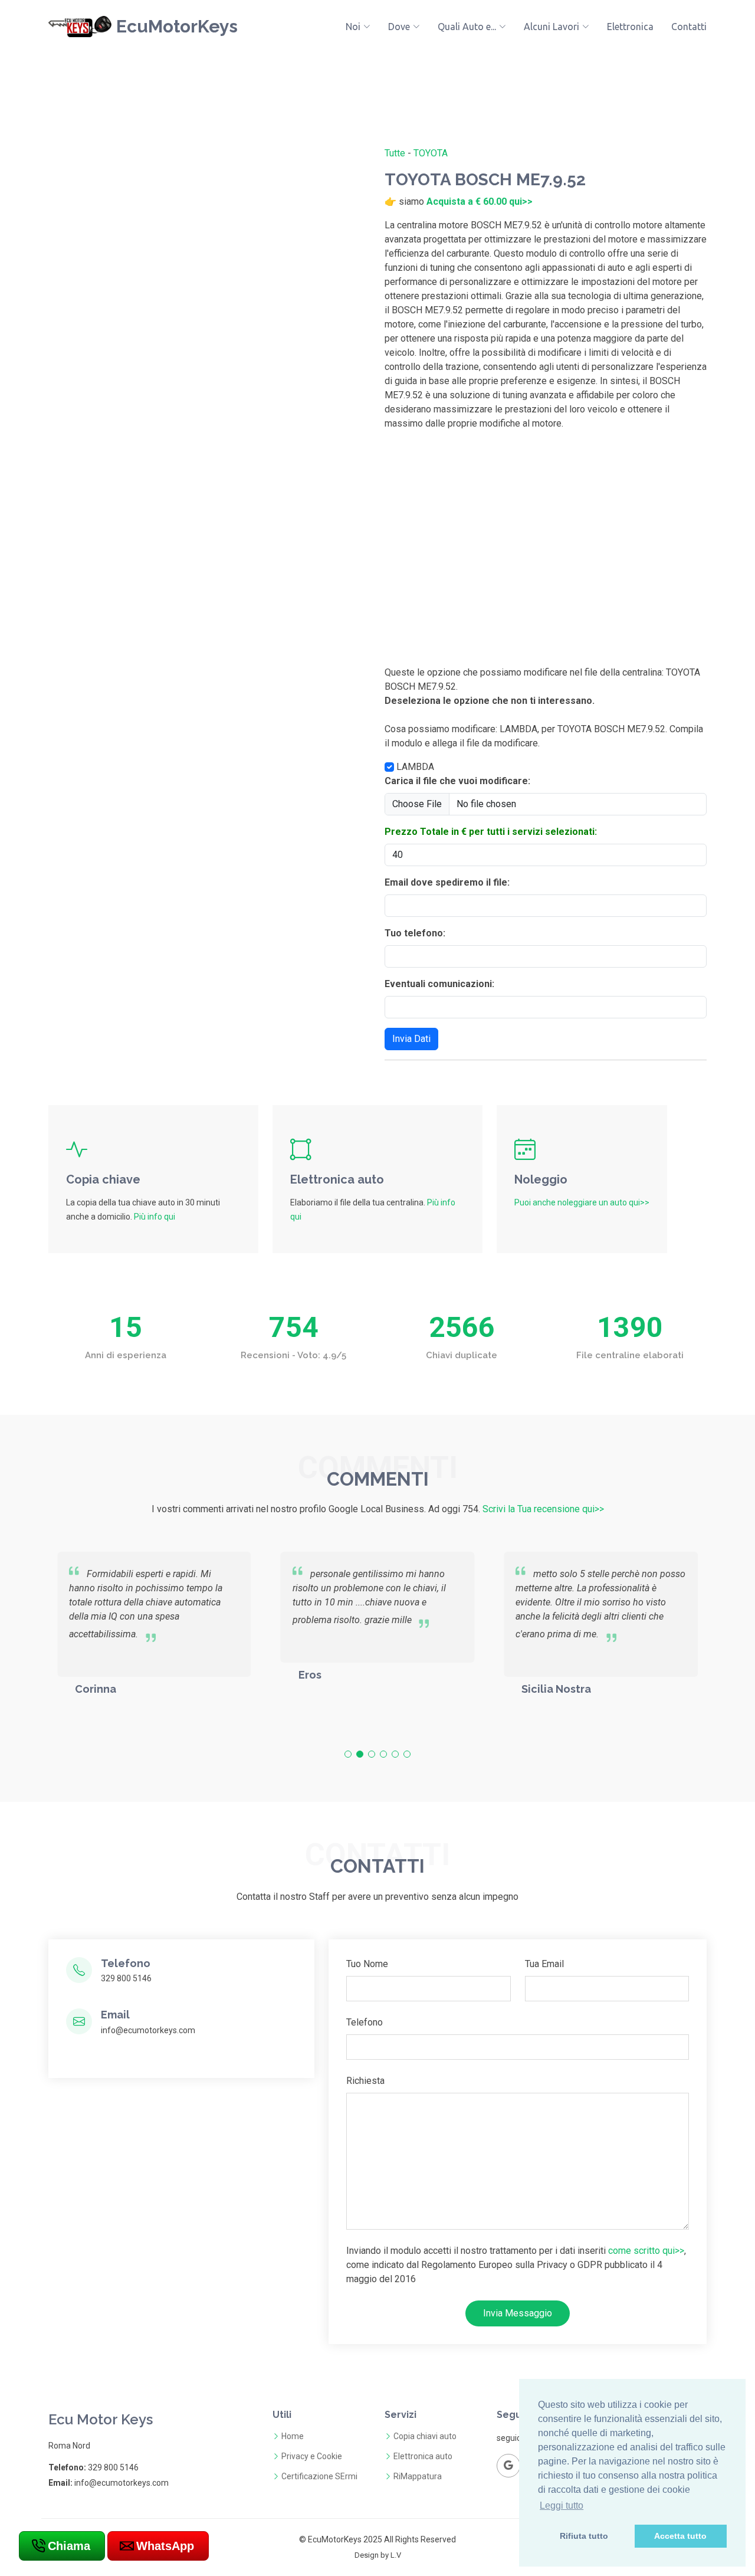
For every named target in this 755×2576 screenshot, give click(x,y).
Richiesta (365, 2081)
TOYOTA (431, 153)
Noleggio (541, 1179)
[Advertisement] (546, 553)
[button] (348, 1754)
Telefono (365, 2022)
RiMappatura (418, 2476)
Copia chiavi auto (425, 2436)
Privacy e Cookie (312, 2456)
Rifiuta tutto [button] (584, 2536)
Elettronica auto (337, 1179)
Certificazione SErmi (319, 2476)
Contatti (689, 27)
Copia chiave (103, 1179)
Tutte (395, 153)
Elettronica (630, 27)
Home (293, 2436)
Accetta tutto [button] (680, 2536)
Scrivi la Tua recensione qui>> (543, 1509)
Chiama (69, 2546)
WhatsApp (165, 2546)
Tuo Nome (367, 1964)
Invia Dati (411, 1039)
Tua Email (544, 1964)
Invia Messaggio (518, 2313)
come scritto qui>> (646, 2251)
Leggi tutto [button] (562, 2505)
